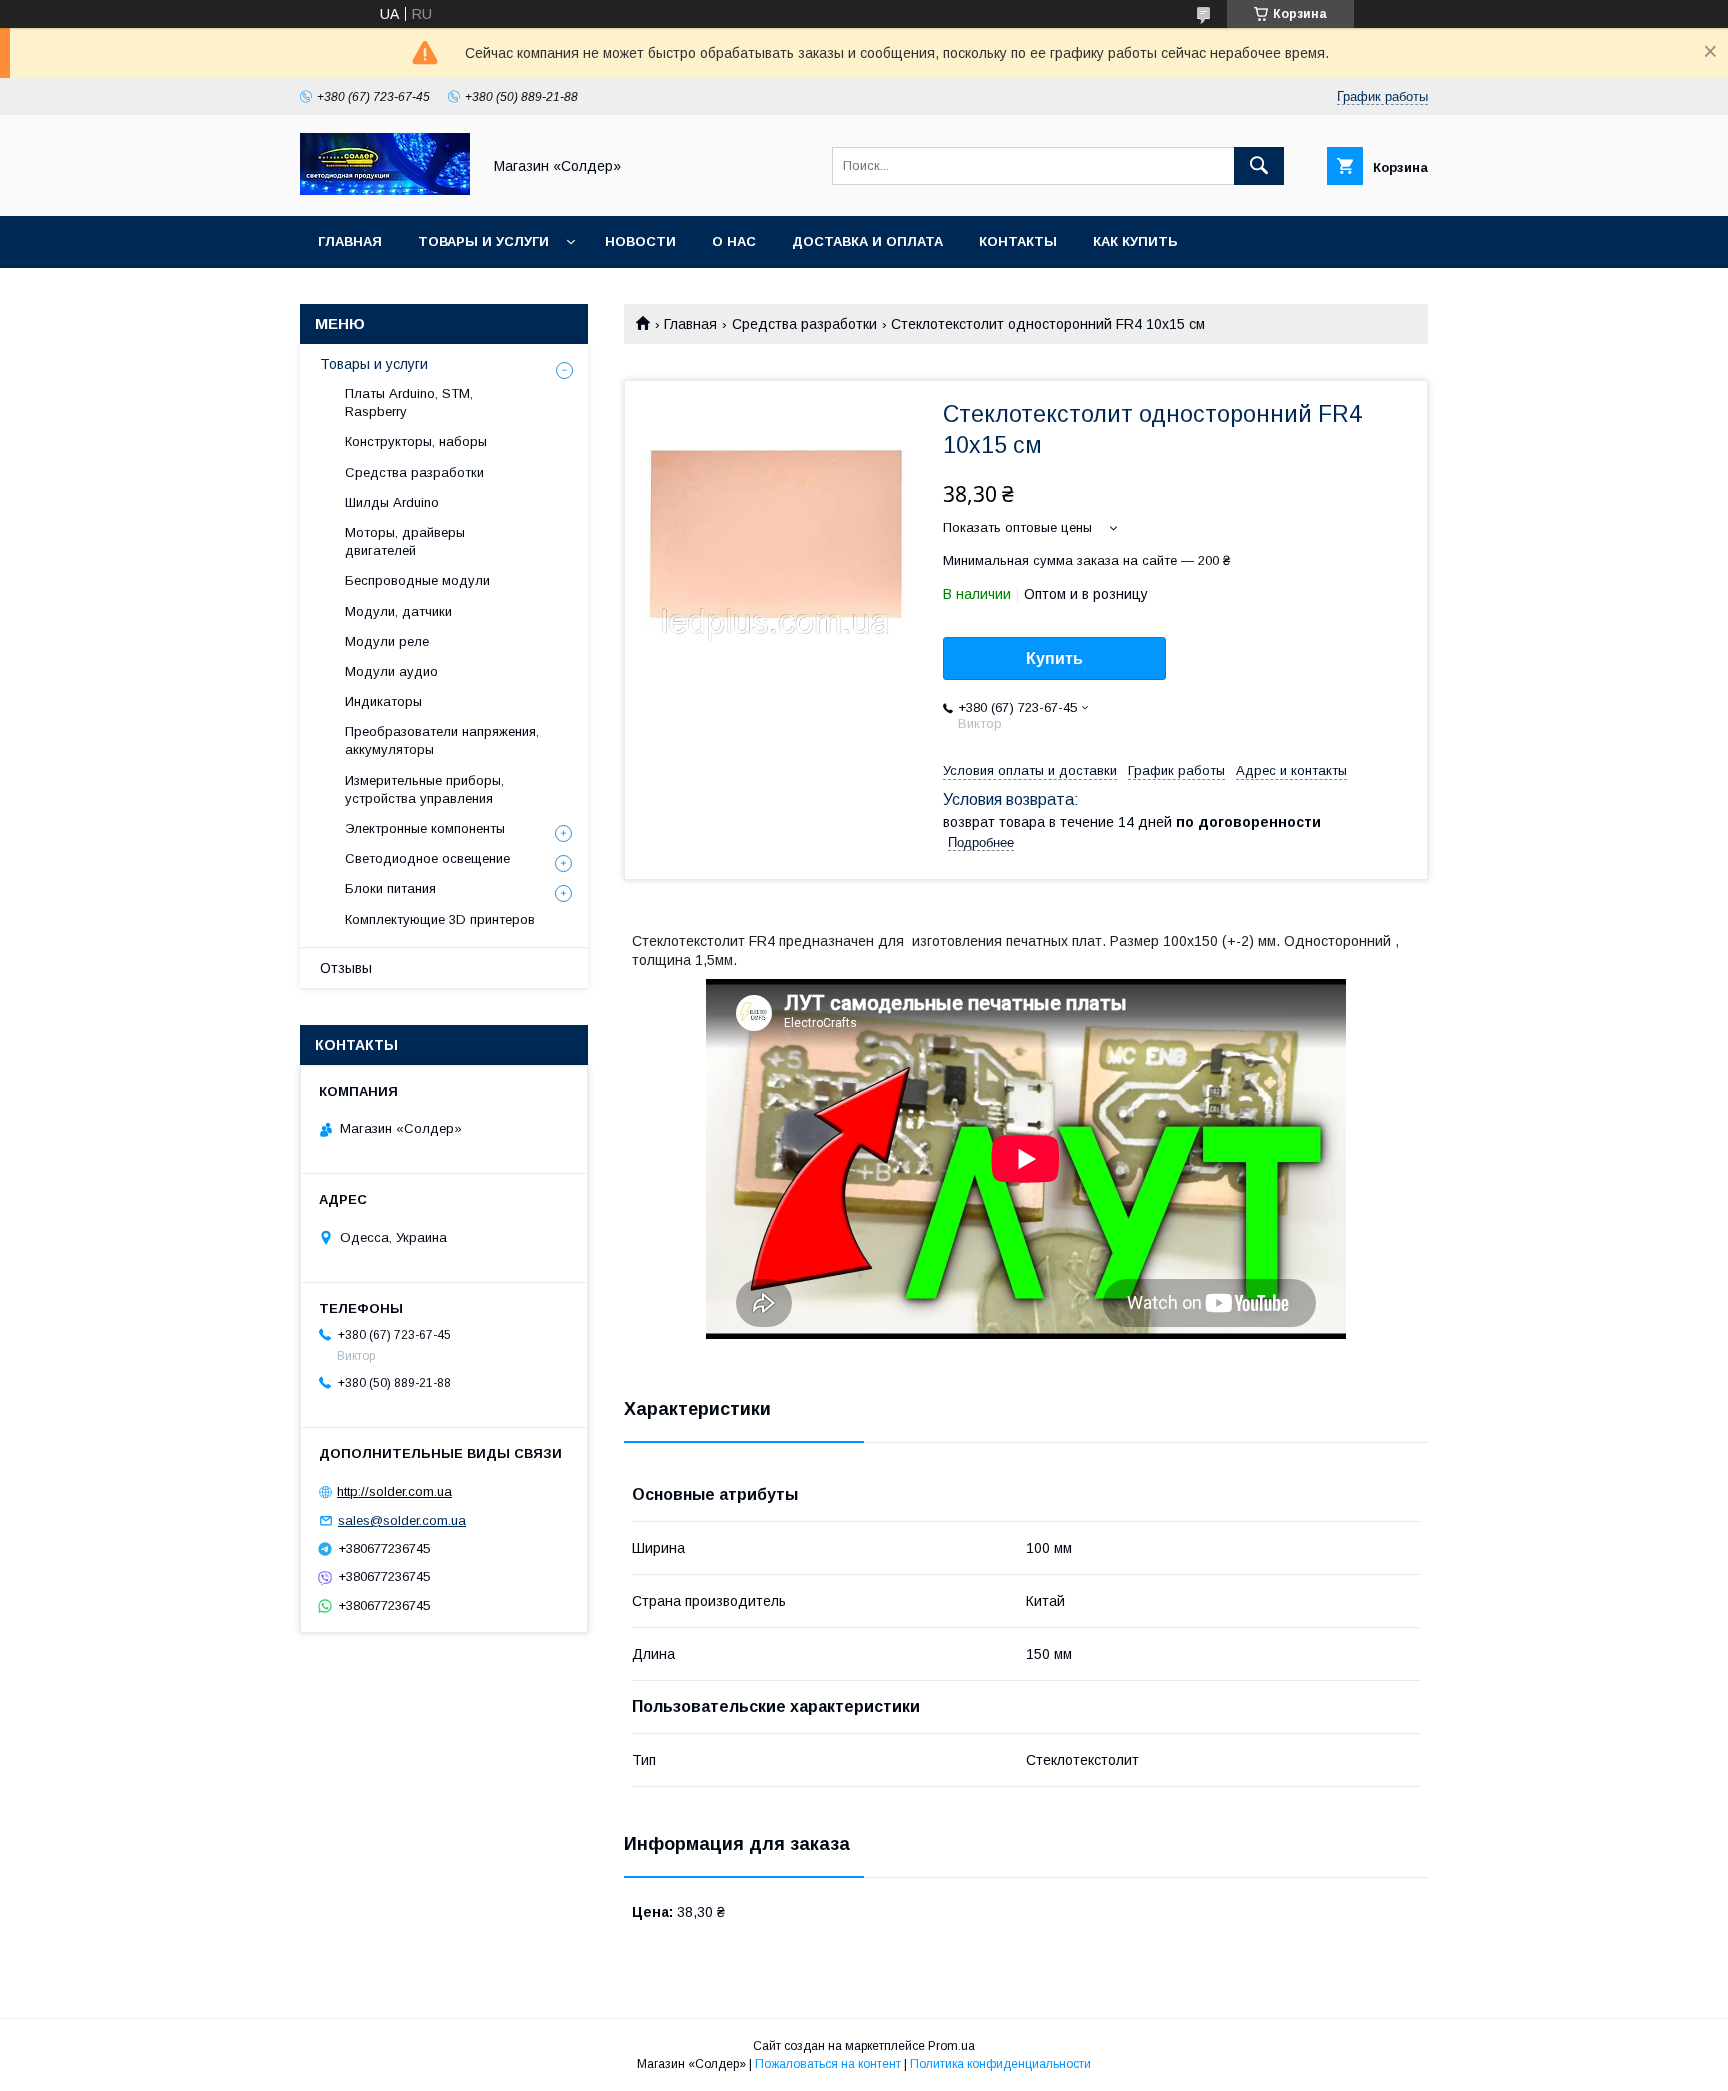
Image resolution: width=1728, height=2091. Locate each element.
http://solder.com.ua (394, 1491)
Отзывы (346, 968)
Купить (1054, 658)
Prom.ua (951, 2046)
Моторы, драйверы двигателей (405, 541)
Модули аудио (391, 671)
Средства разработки (804, 324)
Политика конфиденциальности (1000, 2064)
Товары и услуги (483, 241)
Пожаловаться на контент (828, 2064)
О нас (734, 241)
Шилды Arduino (392, 502)
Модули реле (387, 641)
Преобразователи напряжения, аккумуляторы (442, 740)
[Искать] (1259, 166)
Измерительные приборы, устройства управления (424, 789)
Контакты (1018, 241)
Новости (640, 241)
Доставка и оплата (867, 241)
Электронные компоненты (425, 828)
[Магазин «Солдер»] (385, 190)
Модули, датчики (398, 611)
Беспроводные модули (417, 580)
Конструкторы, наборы (416, 441)
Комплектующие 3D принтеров (440, 919)
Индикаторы (383, 701)
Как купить (1135, 241)
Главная (350, 241)
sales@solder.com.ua (402, 1520)
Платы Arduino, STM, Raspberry (409, 402)
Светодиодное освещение (427, 858)
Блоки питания (390, 888)
